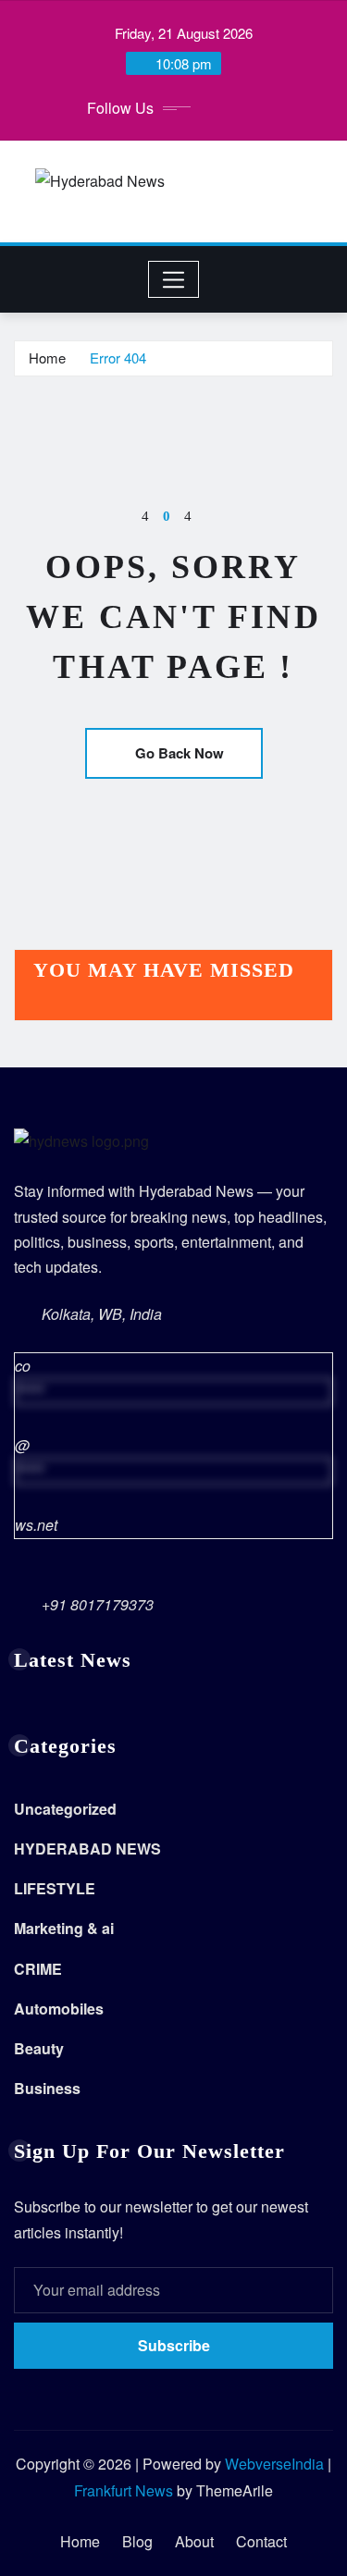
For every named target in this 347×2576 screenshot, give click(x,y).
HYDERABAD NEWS (87, 1849)
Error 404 (118, 357)
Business (47, 2088)
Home (47, 357)
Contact (261, 2541)
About (194, 2541)
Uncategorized (65, 1809)
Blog (137, 2541)
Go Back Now (180, 753)
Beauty (39, 2048)
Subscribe (174, 2345)
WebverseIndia (274, 2464)
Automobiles (59, 2009)
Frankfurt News (124, 2490)
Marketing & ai (64, 1928)
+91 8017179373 (98, 1604)
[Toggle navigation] (173, 279)
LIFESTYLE (55, 1888)
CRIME (38, 1969)
